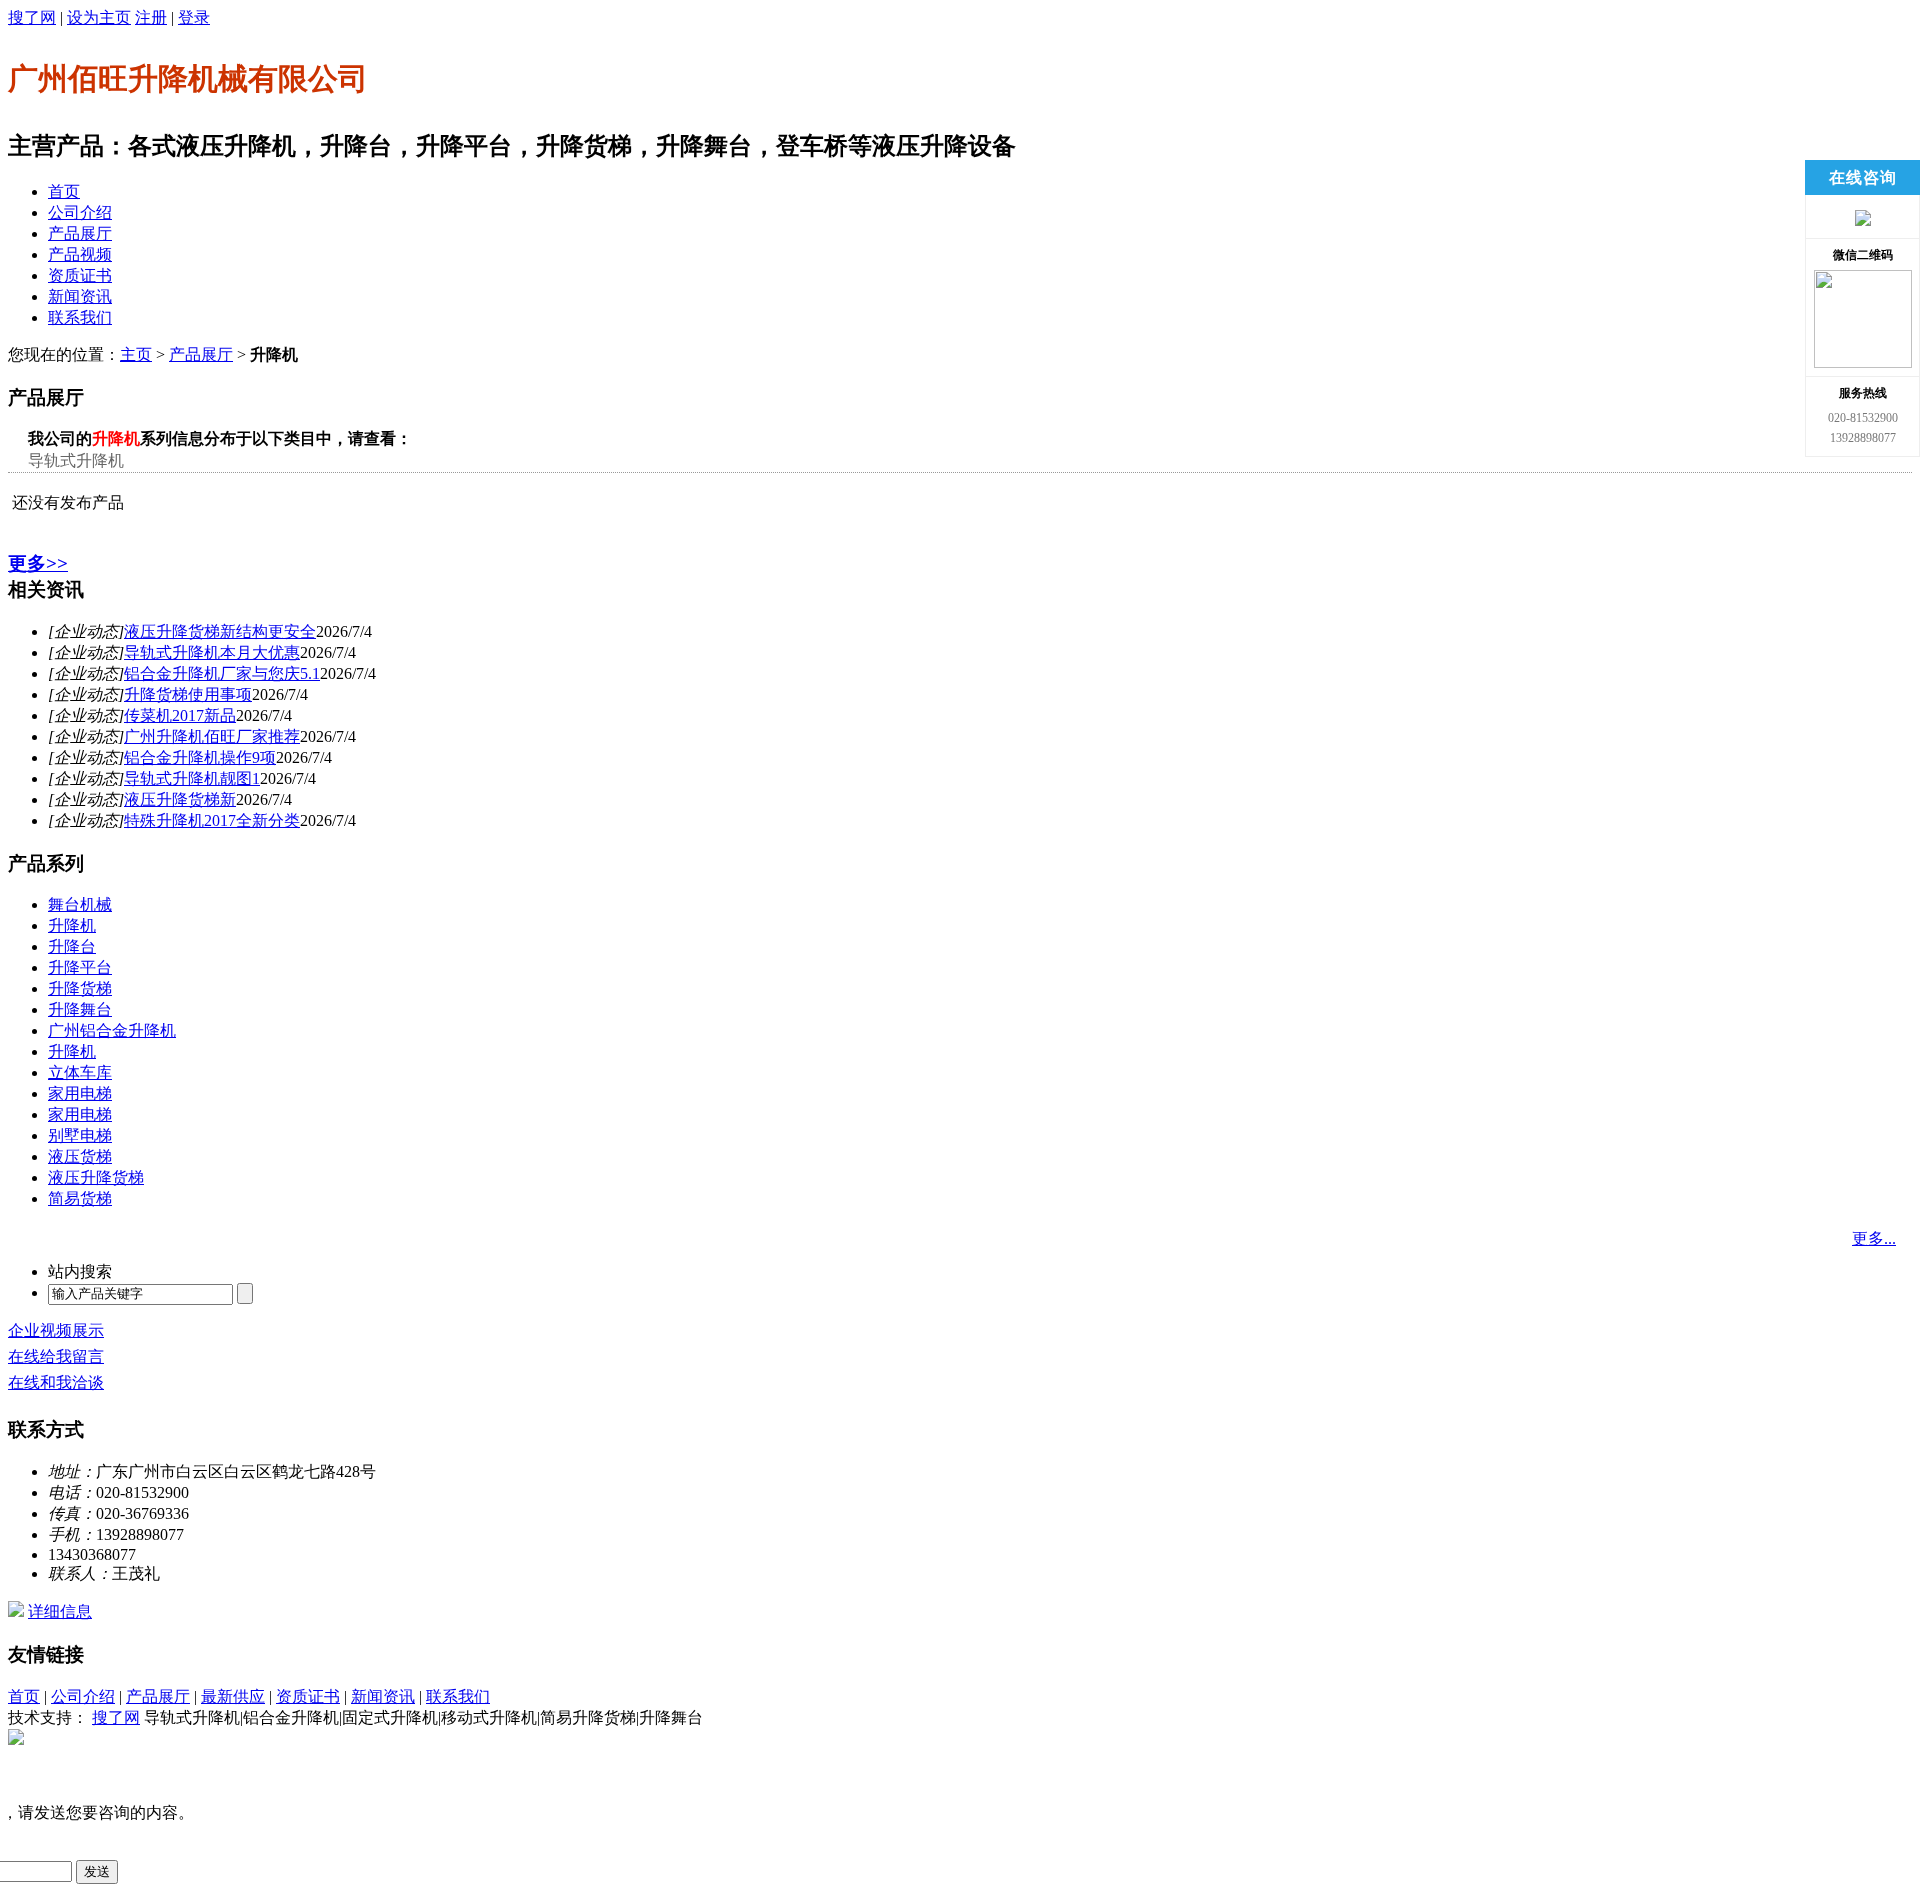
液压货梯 (80, 1156)
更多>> (38, 563)
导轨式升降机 (76, 460)
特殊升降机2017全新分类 (212, 820)
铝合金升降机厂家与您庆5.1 (222, 673)
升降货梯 (80, 988)
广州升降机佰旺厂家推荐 (212, 736)
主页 (136, 354)
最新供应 (233, 1696)
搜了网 (32, 17)
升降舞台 (80, 1009)
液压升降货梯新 (180, 799)
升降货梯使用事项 (188, 694)
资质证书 (80, 275)
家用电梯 (80, 1093)
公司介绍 (80, 212)
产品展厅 (80, 233)
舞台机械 (80, 904)
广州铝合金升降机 (112, 1030)
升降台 (72, 946)
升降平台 (80, 967)
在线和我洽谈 (56, 1382)
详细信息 (60, 1611)
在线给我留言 (56, 1356)
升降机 (72, 925)
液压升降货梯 (96, 1177)
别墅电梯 (80, 1135)
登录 (194, 17)
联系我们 (80, 317)
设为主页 (99, 17)
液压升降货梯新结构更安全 (220, 631)
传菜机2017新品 (180, 715)
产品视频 (80, 254)
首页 (64, 191)
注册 (151, 17)
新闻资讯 (80, 296)
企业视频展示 (56, 1330)
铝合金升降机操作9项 (200, 757)
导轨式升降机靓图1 (192, 778)
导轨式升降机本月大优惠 (212, 652)
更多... (1874, 1238)
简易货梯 (80, 1198)
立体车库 (80, 1072)
